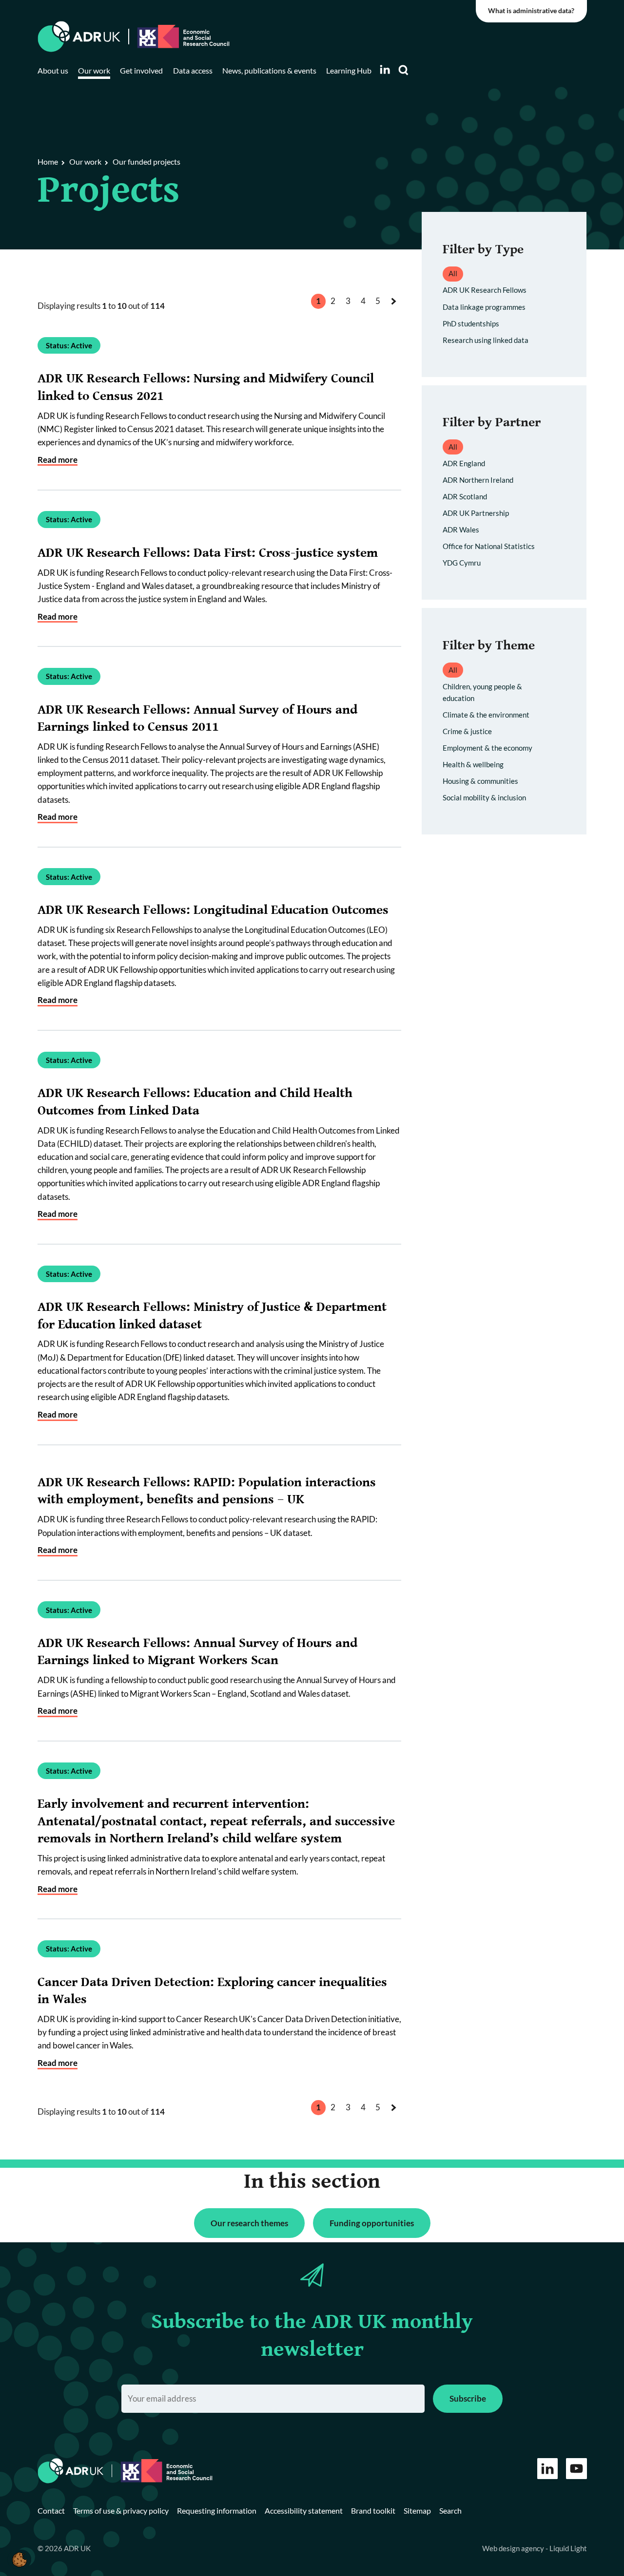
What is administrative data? (531, 11)
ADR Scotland (465, 496)
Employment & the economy (487, 748)
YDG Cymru (462, 563)
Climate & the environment (486, 715)
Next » (396, 311)
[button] (19, 2559)
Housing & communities (480, 781)
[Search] (404, 70)
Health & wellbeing (473, 764)
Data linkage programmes (484, 307)
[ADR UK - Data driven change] (79, 37)
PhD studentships (471, 323)
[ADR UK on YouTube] (576, 2469)
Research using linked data (486, 340)
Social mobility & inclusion (484, 797)
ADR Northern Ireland (478, 480)
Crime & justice (467, 731)
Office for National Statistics (489, 546)
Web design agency (514, 2548)
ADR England (464, 463)
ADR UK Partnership (476, 513)
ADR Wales (461, 530)
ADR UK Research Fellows (485, 290)
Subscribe (468, 2398)
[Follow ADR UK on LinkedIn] (385, 69)
